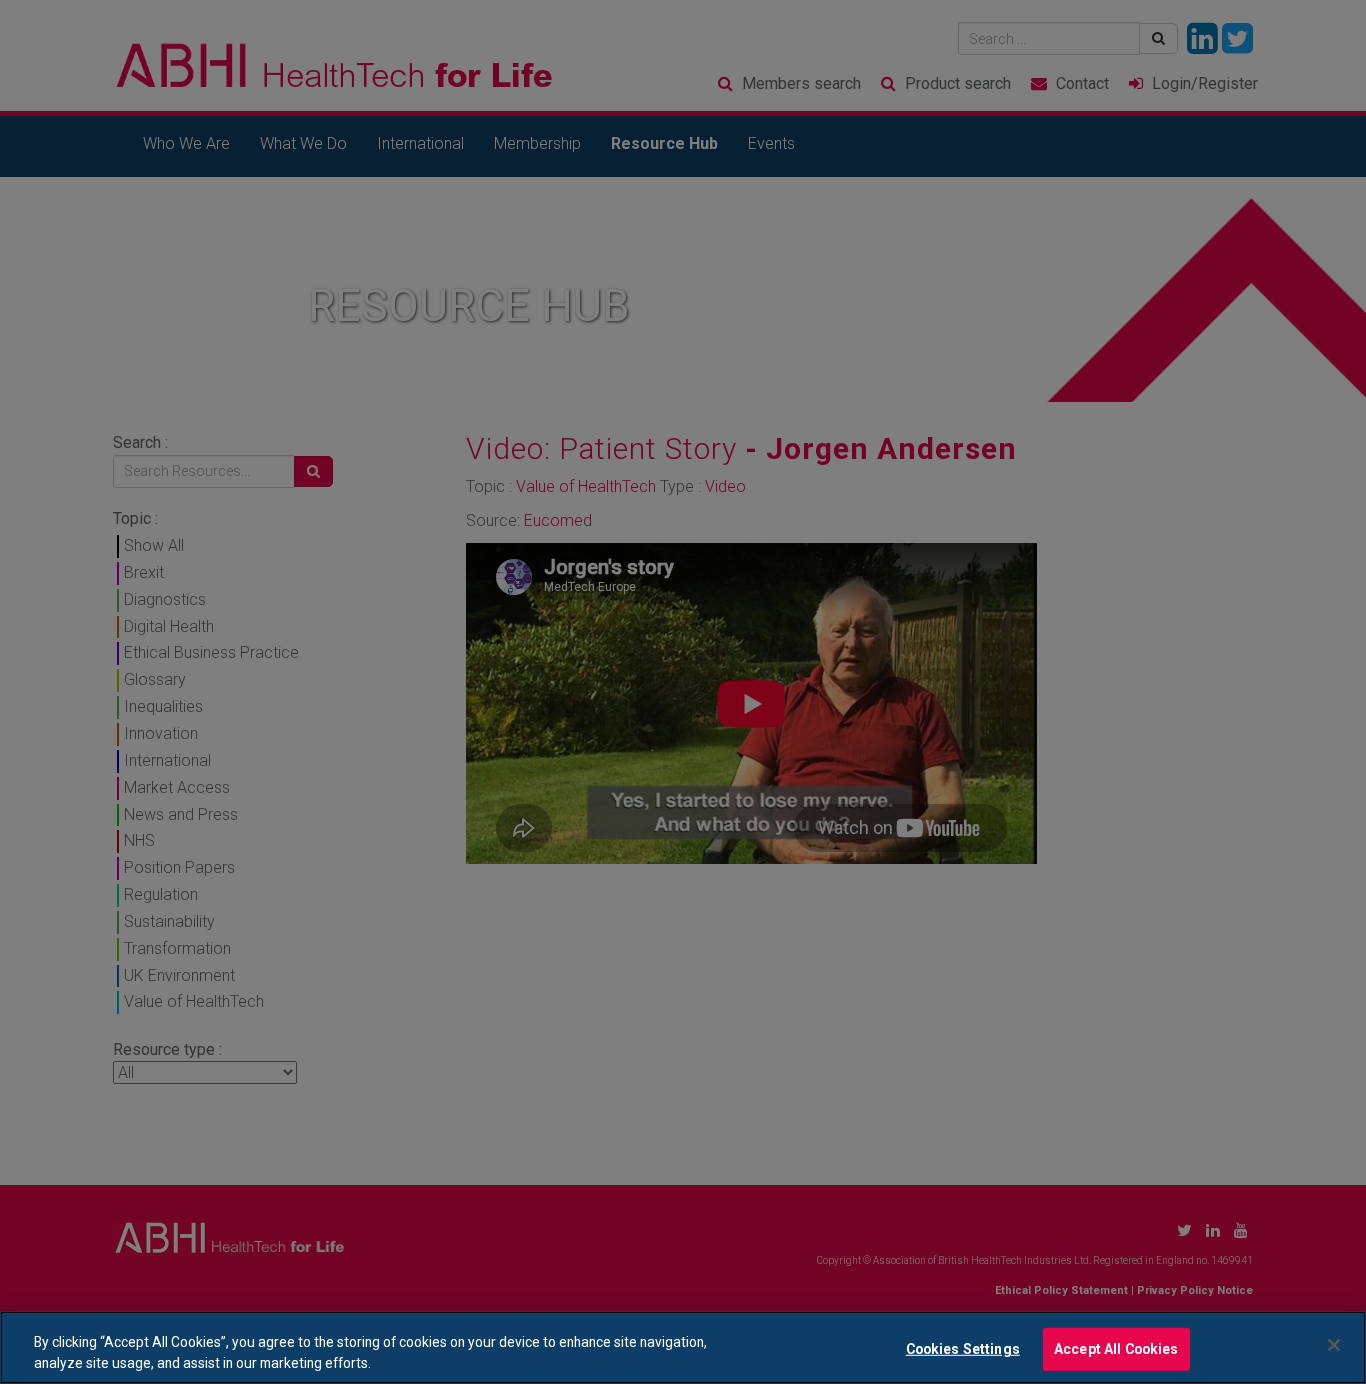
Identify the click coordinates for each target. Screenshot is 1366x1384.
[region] (683, 1347)
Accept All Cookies (1116, 1349)
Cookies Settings (963, 1349)
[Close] (1334, 1345)
